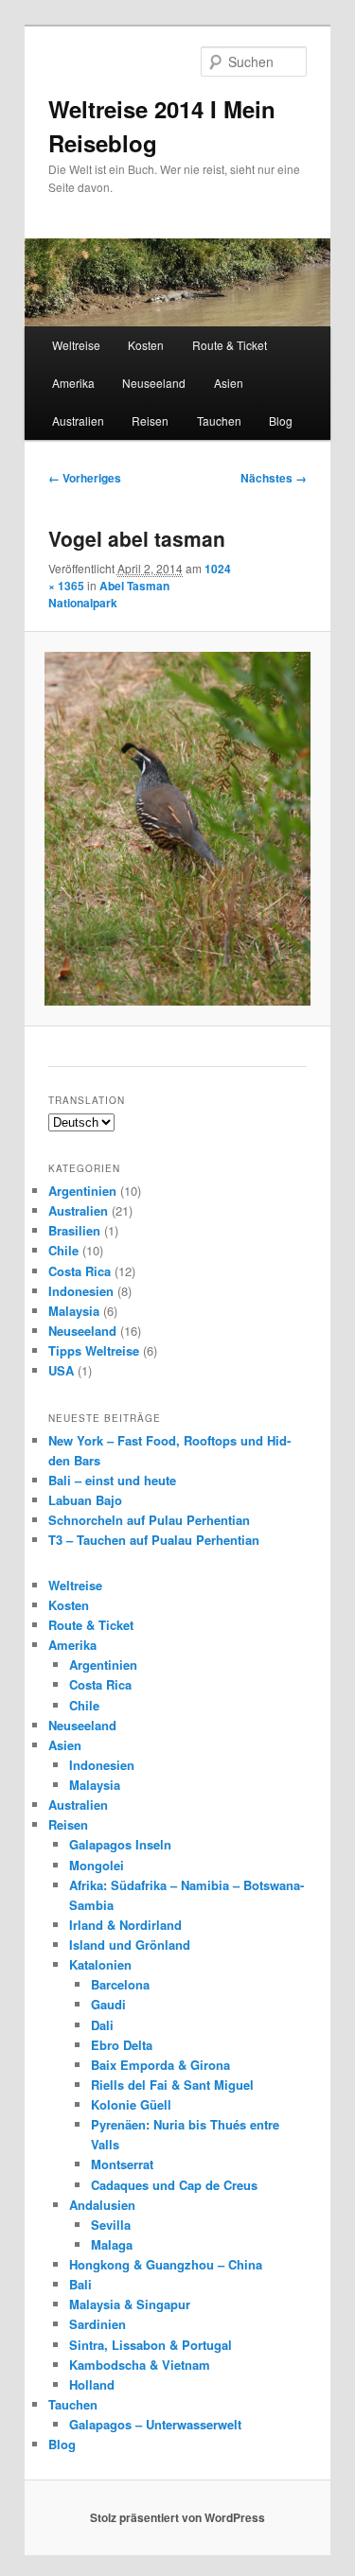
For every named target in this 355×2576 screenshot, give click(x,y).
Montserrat (122, 2164)
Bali (80, 2284)
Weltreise (76, 345)
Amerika (73, 383)
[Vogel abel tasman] (177, 829)
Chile (63, 1250)
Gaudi (108, 2004)
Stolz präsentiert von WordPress (177, 2517)
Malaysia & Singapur (130, 2304)
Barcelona (120, 1984)
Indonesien (81, 1291)
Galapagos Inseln (120, 1844)
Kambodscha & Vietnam (140, 2365)
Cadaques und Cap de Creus (174, 2185)
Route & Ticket (230, 345)
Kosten (146, 345)
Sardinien (98, 2324)
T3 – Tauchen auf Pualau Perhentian (154, 1540)
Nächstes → (274, 478)
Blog (281, 421)
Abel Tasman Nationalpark (109, 594)
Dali (102, 2025)
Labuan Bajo (85, 1500)
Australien (78, 421)
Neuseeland (154, 383)
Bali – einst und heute (112, 1480)
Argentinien (82, 1191)
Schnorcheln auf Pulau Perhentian (149, 1520)
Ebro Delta (122, 2045)
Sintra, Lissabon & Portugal (151, 2345)
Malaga (112, 2244)
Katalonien (100, 1964)
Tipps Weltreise (94, 1350)
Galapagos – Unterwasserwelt (155, 2424)
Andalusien (102, 2205)
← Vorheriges (85, 478)
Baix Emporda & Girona (160, 2065)
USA (61, 1370)
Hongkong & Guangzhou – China (166, 2264)
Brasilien (74, 1230)
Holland (92, 2384)
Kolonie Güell (131, 2104)
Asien (229, 383)
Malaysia (74, 1311)
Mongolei (97, 1865)
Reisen (150, 421)
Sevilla (111, 2225)
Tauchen (219, 421)
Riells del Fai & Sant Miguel (172, 2085)
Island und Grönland (130, 1945)
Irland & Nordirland (125, 1925)
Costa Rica (80, 1271)
